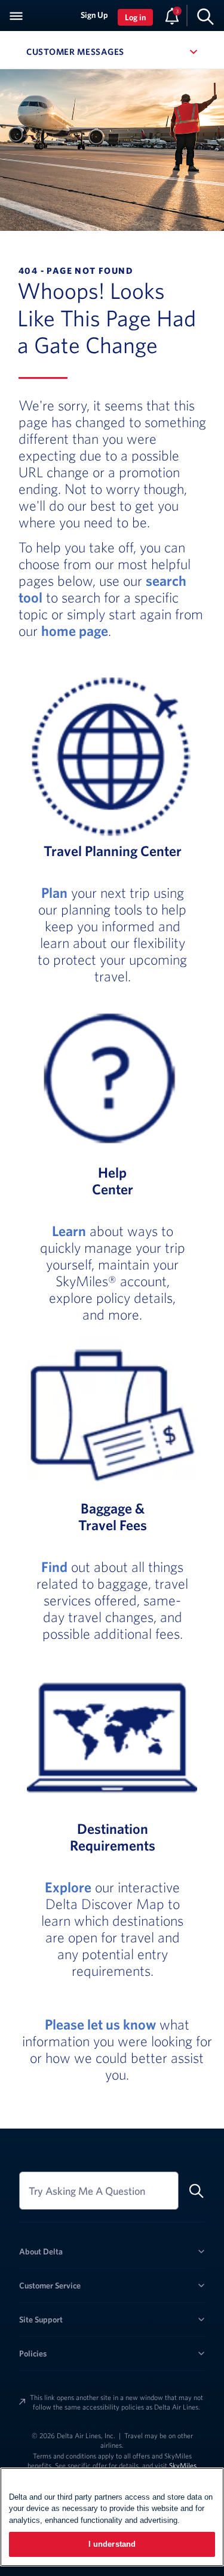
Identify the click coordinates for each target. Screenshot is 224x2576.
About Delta (41, 2251)
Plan (54, 892)
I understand (112, 2544)
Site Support (41, 2319)
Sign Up (94, 15)
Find (54, 1567)
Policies (33, 2353)
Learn (69, 1231)
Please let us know (100, 2024)
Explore (68, 1887)
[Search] (205, 16)
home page (75, 631)
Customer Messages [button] (112, 52)
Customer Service (50, 2285)
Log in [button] (135, 17)
